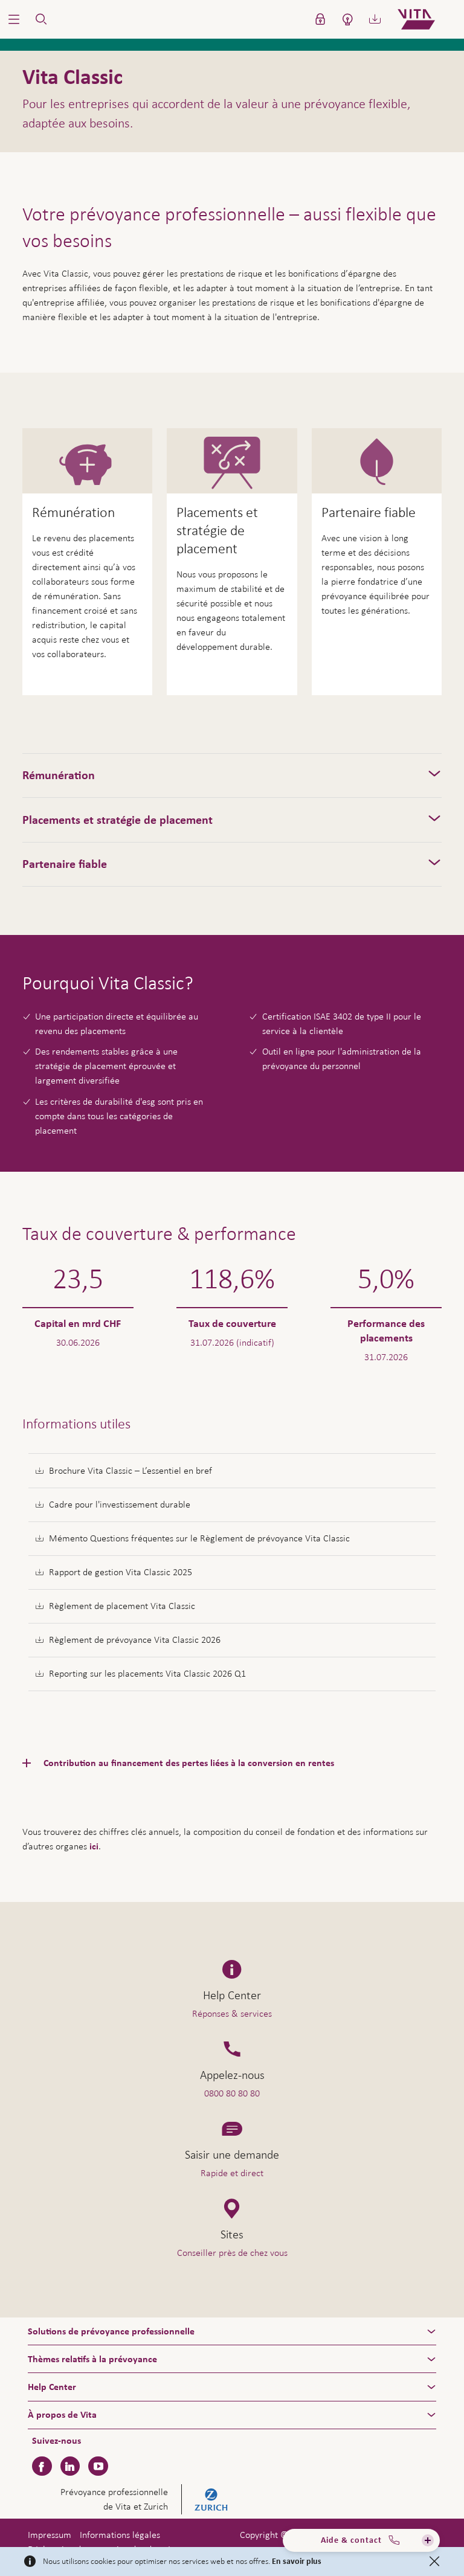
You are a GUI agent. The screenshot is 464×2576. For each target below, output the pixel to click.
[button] (14, 19)
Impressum (50, 2535)
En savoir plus (297, 2562)
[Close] (434, 2562)
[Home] (426, 19)
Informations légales (120, 2535)
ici (94, 1846)
